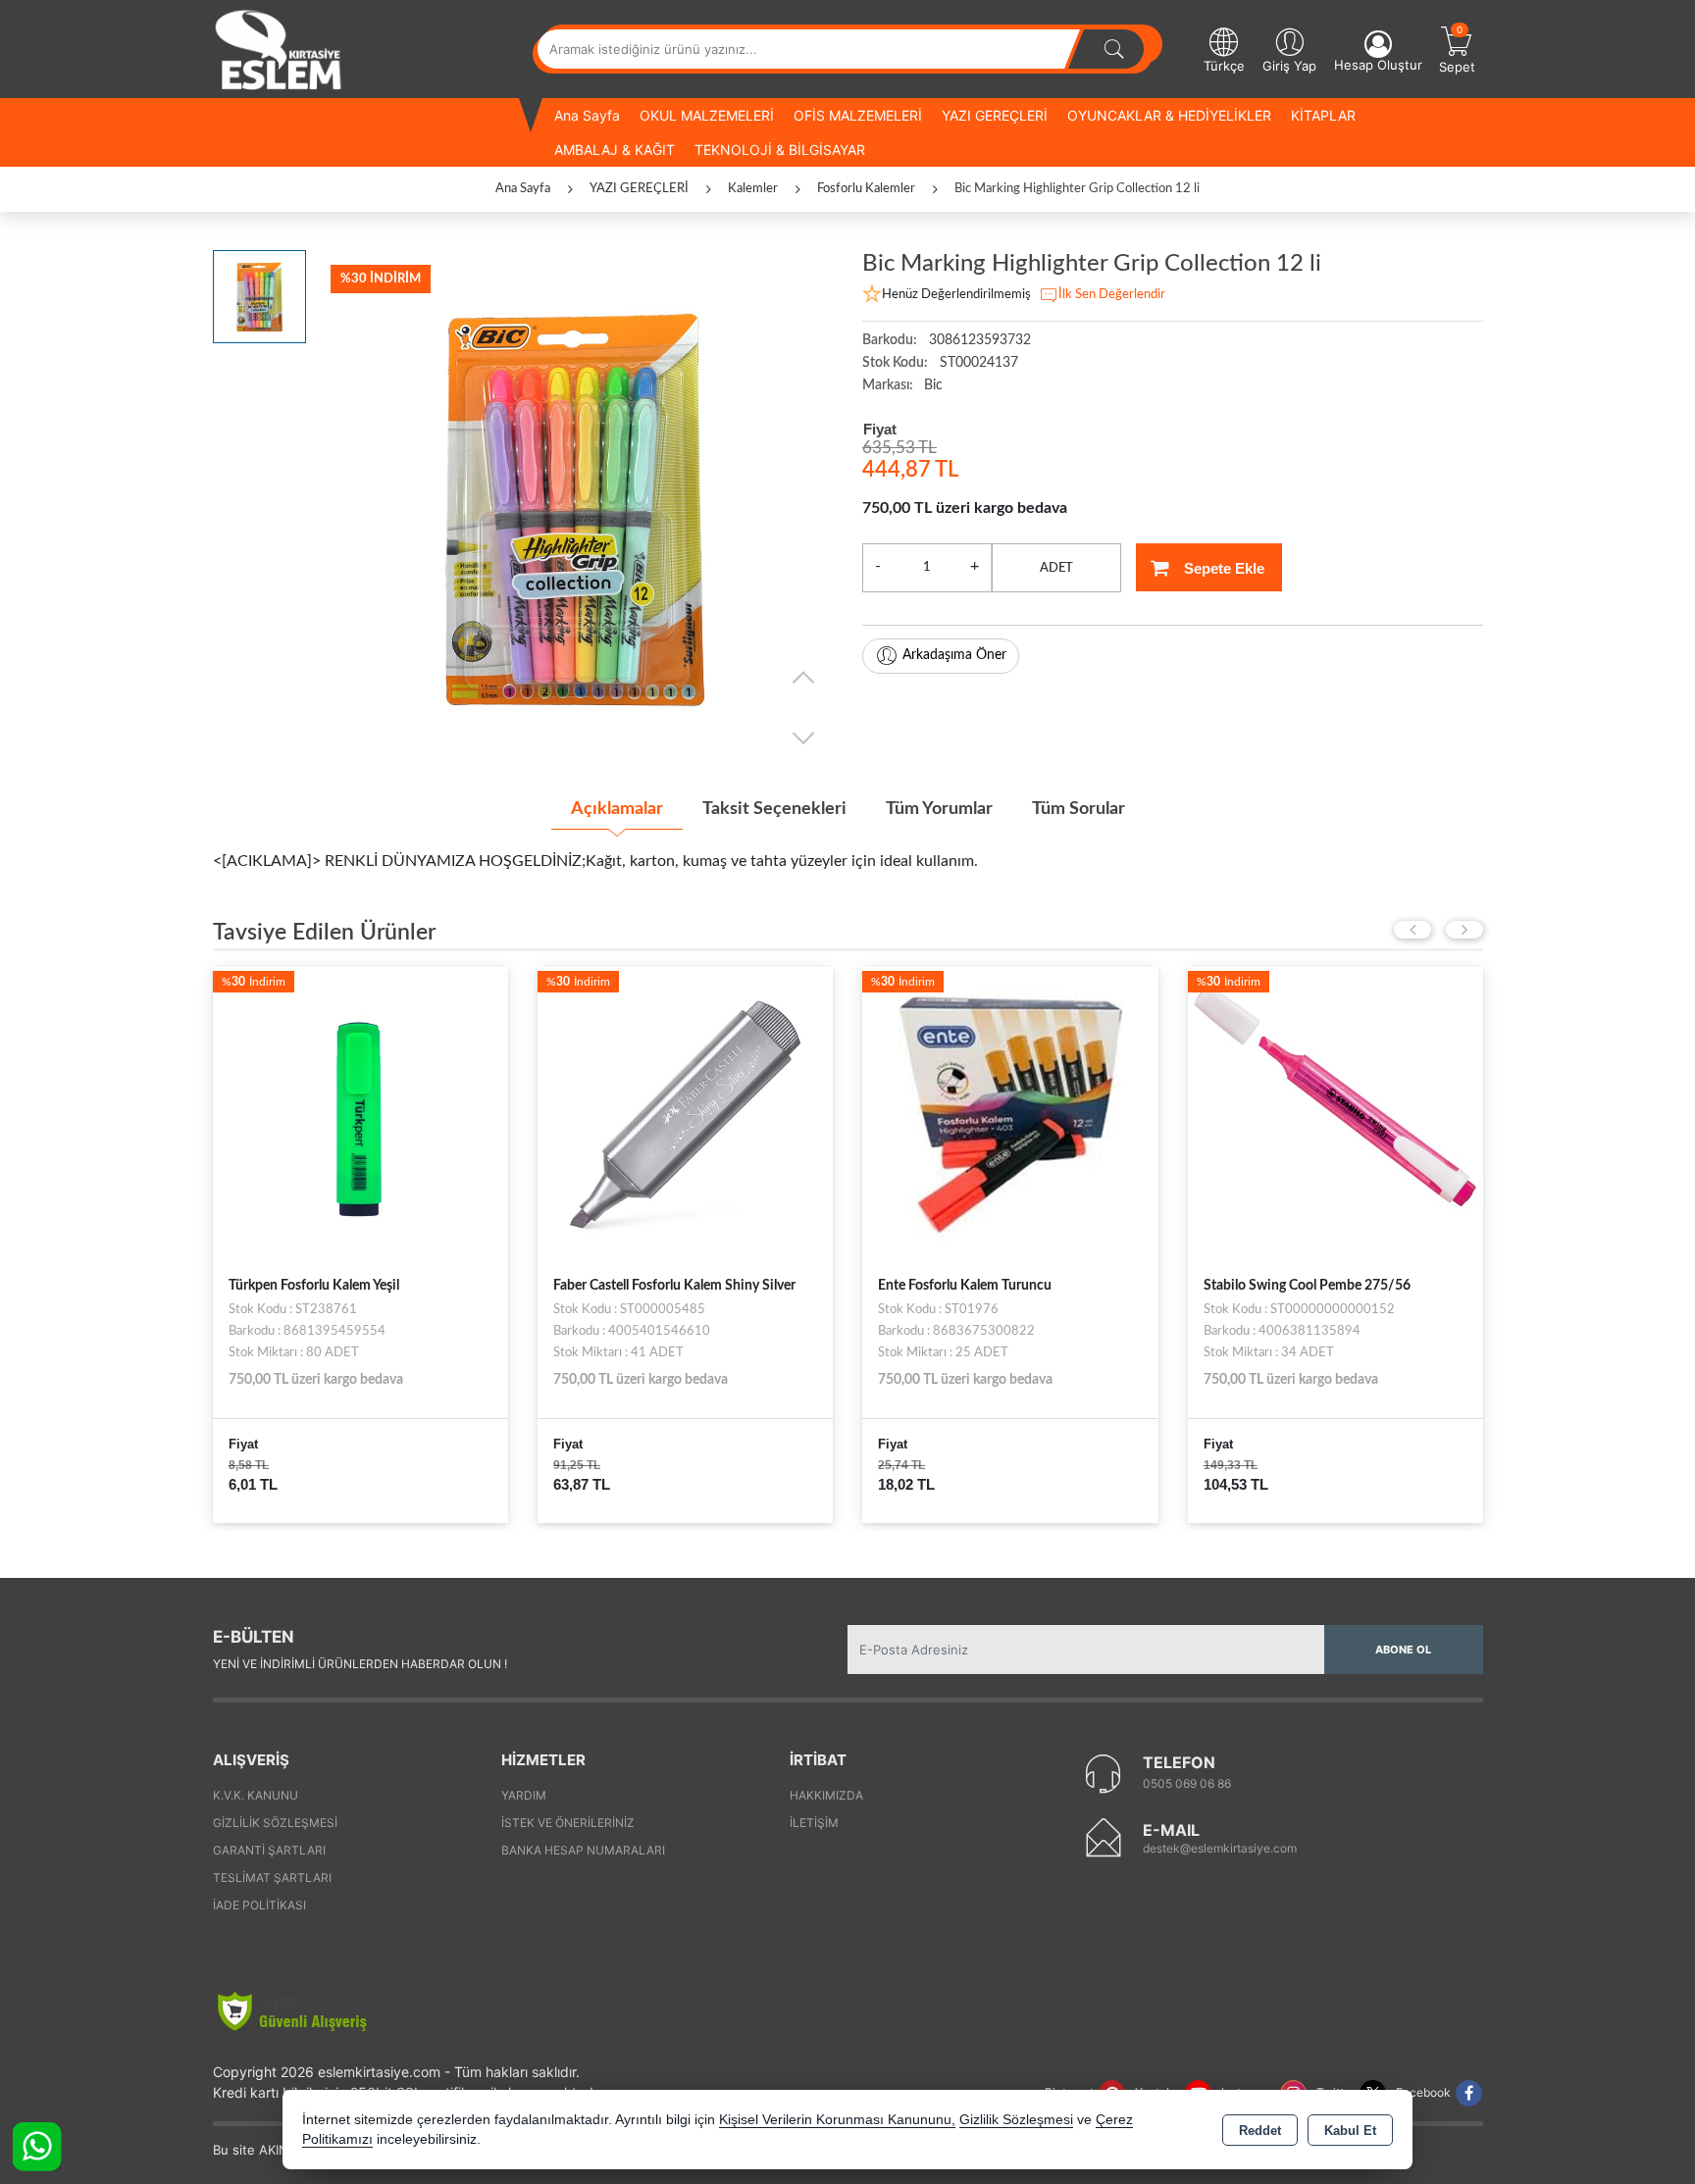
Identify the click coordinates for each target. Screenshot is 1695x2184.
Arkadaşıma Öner (954, 655)
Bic (933, 385)
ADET (1056, 568)
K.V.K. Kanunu (256, 1795)
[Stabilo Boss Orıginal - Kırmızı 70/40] (1335, 1113)
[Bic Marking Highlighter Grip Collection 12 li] (574, 508)
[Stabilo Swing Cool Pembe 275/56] (1011, 1113)
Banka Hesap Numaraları (583, 1850)
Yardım (524, 1795)
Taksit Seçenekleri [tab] (774, 809)
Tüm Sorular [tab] (1079, 809)
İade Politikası (259, 1905)
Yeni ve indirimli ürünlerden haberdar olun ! (360, 1664)
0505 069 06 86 (1187, 1783)
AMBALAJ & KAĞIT (615, 150)
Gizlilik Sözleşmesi (275, 1823)
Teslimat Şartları (272, 1878)
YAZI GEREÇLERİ (995, 115)
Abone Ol (1403, 1650)
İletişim (814, 1823)
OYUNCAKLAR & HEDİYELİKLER (1169, 115)
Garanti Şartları (269, 1850)
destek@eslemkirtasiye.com (1220, 1848)
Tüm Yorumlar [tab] (939, 809)
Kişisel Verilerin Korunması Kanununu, (837, 2120)
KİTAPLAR (1323, 115)
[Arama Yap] (1114, 49)
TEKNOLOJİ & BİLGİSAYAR (780, 150)
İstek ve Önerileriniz (568, 1823)
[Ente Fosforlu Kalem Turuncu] (685, 1113)
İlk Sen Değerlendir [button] (1112, 295)
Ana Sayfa (587, 115)
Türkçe (1224, 66)
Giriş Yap (1289, 66)
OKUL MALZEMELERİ (707, 115)
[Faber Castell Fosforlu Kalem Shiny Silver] (360, 1113)
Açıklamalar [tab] (617, 809)
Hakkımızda (826, 1795)
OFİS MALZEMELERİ (858, 115)
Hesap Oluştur (1378, 65)
